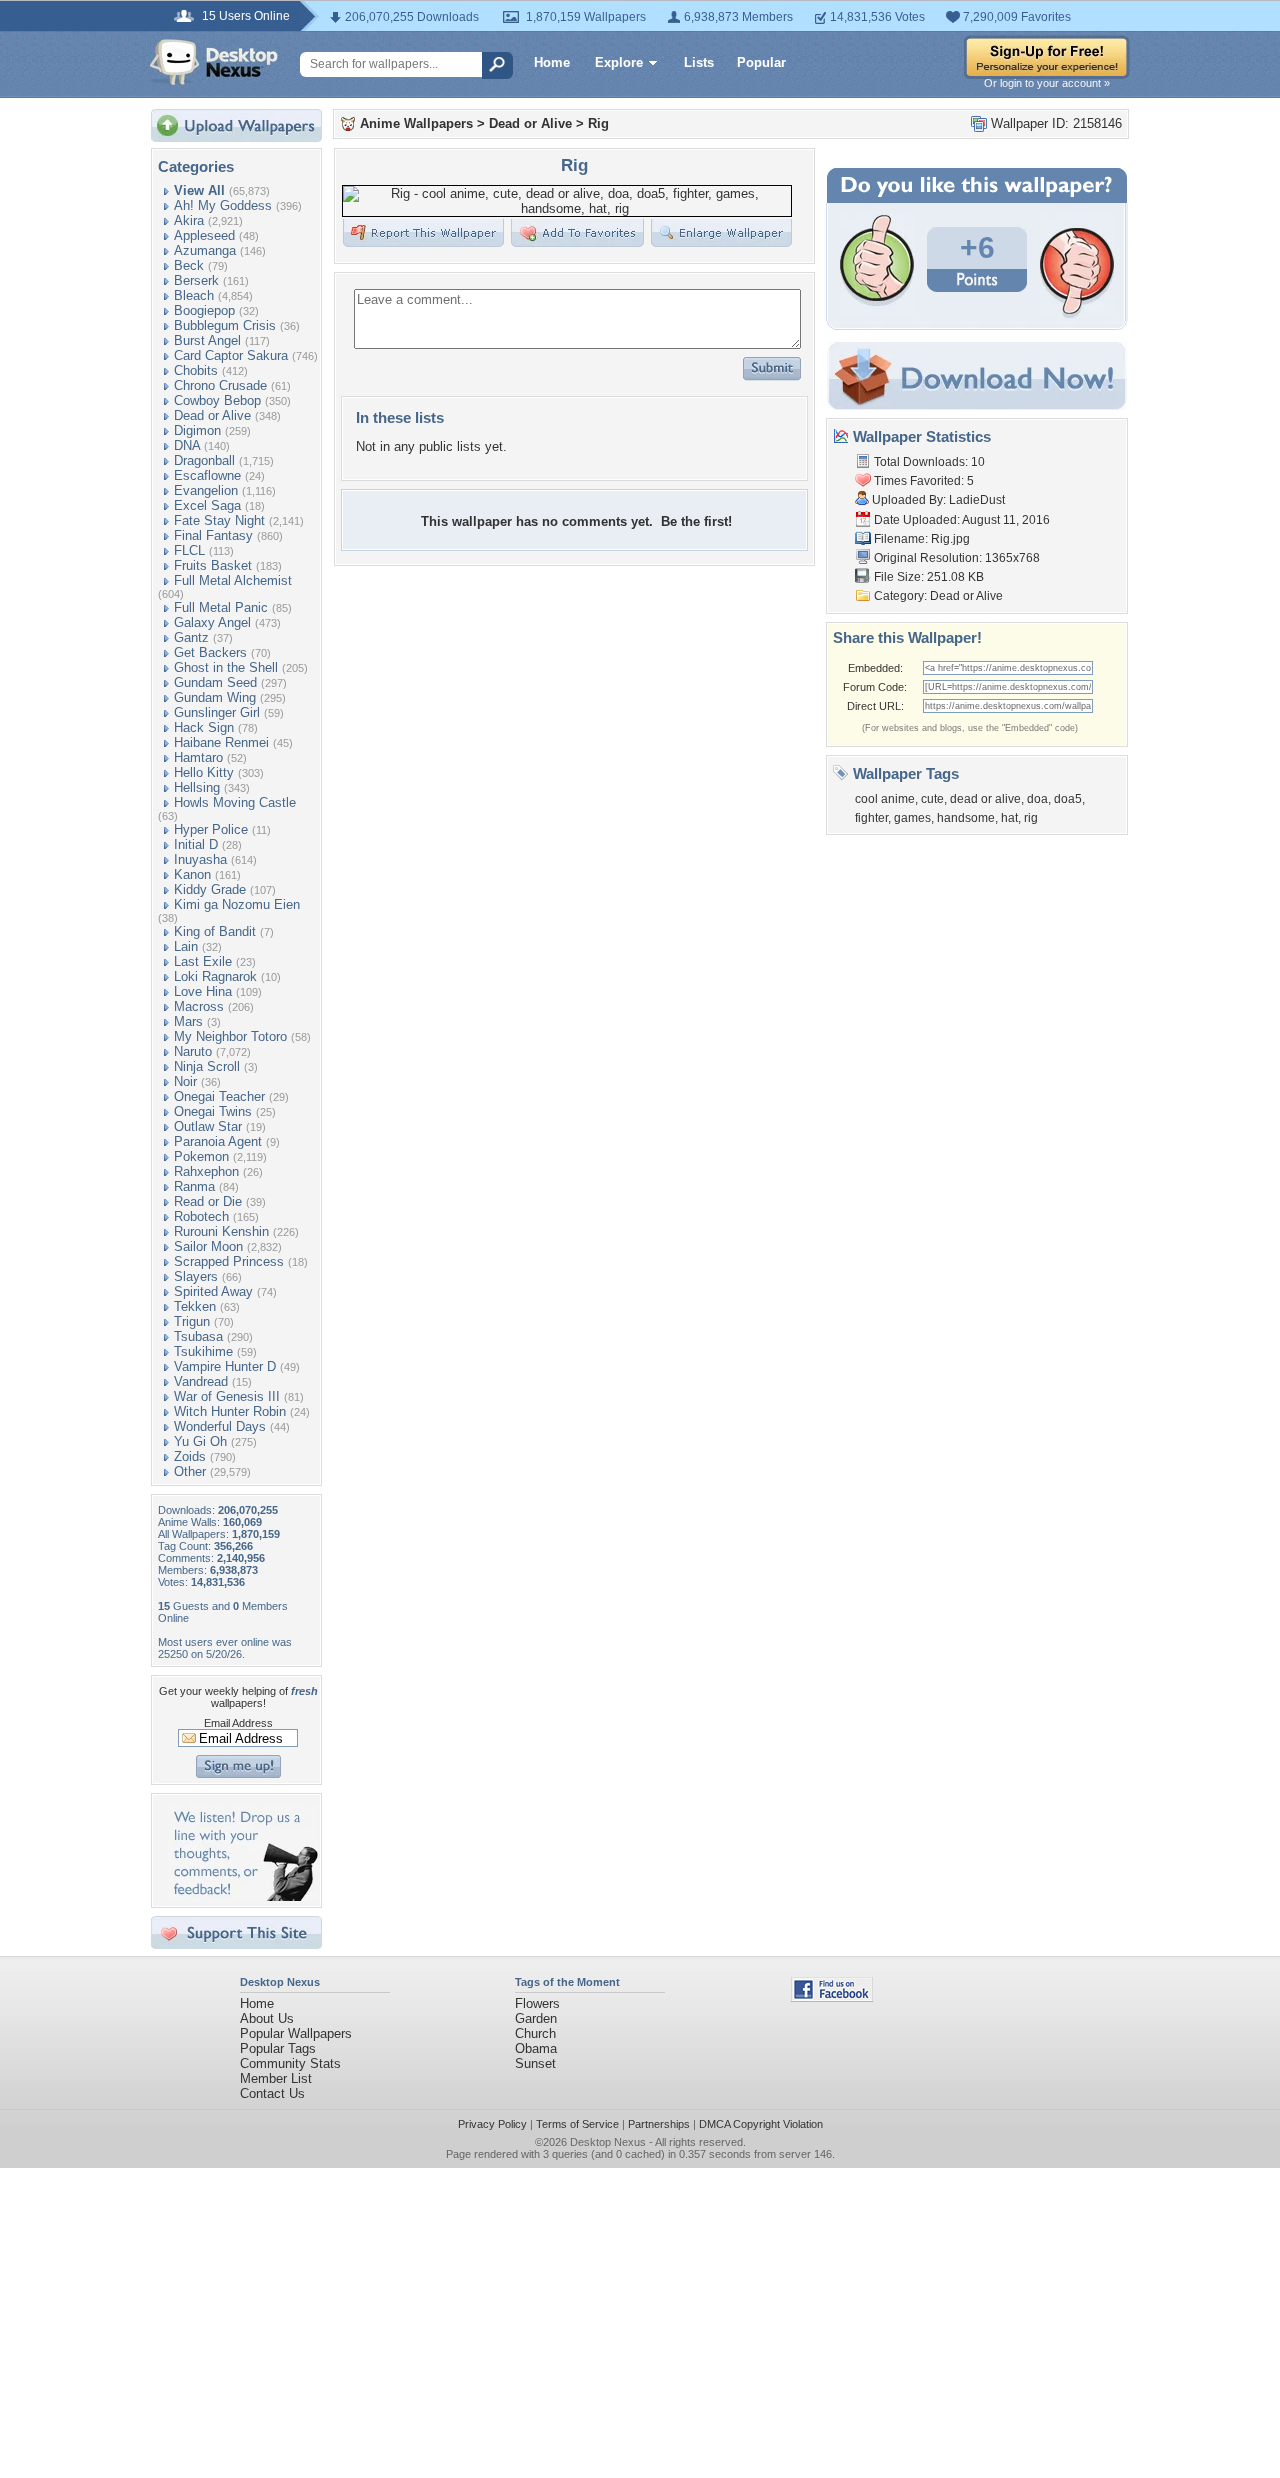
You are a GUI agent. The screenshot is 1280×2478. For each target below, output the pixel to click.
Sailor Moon (208, 1246)
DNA (187, 445)
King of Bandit (215, 931)
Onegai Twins (213, 1111)
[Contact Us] (242, 1896)
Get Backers (210, 652)
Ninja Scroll (207, 1066)
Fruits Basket (213, 565)
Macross (199, 1006)
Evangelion (206, 490)
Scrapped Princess (229, 1261)
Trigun (192, 1321)
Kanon (192, 874)
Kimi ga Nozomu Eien (237, 904)
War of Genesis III (227, 1396)
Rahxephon (206, 1171)
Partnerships (659, 2124)
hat (1009, 818)
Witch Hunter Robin (230, 1411)
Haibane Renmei (221, 742)
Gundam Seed (215, 682)
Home (552, 62)
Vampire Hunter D (225, 1366)
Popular (761, 62)
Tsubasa (198, 1336)
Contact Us (272, 2093)
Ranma (194, 1186)
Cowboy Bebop (217, 400)
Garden (536, 2018)
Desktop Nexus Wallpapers (214, 62)
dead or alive (985, 799)
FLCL (189, 550)
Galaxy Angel (212, 622)
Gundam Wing (215, 697)
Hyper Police (211, 829)
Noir (185, 1081)
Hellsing (197, 787)
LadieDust (977, 500)
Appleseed (204, 235)
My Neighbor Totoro (230, 1036)
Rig (598, 123)
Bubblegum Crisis (225, 325)
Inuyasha (200, 859)
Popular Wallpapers (296, 2033)
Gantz (191, 637)
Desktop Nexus (608, 2142)
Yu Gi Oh (200, 1441)
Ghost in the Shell (226, 667)
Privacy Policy (492, 2124)
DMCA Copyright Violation (761, 2124)
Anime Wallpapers (416, 123)
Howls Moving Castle (235, 802)
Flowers (537, 2003)
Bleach (194, 295)
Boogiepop (204, 310)
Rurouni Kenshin (221, 1231)
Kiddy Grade (210, 889)
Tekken (195, 1306)
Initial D (196, 844)
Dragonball (204, 460)
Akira (189, 220)
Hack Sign (204, 727)
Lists (699, 62)
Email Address (238, 1723)
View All (199, 190)
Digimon (197, 430)
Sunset (535, 2063)
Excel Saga (207, 505)
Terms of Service (577, 2124)
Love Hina (203, 991)
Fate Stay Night (219, 520)
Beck (189, 265)
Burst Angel (207, 340)
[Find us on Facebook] (832, 1997)
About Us (267, 2018)
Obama (536, 2048)
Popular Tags (278, 2048)
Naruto (193, 1051)
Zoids (190, 1456)
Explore (619, 62)
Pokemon (201, 1156)
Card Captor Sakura (231, 355)
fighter (871, 818)
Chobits (196, 370)
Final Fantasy (213, 535)
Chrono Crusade (220, 385)
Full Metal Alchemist (233, 580)
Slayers (196, 1276)
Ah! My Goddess (223, 205)
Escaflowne (207, 475)
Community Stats (290, 2063)
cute (932, 799)
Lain (186, 946)
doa (1037, 799)
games (912, 818)
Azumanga (205, 250)
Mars (188, 1021)
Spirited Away (213, 1291)
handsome (966, 818)
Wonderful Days (220, 1426)
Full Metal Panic (221, 607)
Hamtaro (198, 757)
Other (190, 1471)
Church (535, 2033)
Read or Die (208, 1201)
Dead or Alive (212, 415)
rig (1031, 818)
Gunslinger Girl (217, 712)
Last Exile (203, 961)
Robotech (201, 1216)
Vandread (201, 1381)
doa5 (1068, 799)
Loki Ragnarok (215, 976)
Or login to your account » (1047, 83)
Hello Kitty (204, 772)
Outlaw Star (208, 1126)
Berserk (196, 280)
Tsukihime (203, 1351)
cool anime (885, 799)
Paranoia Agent (218, 1141)
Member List (276, 2078)
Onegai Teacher (219, 1096)
